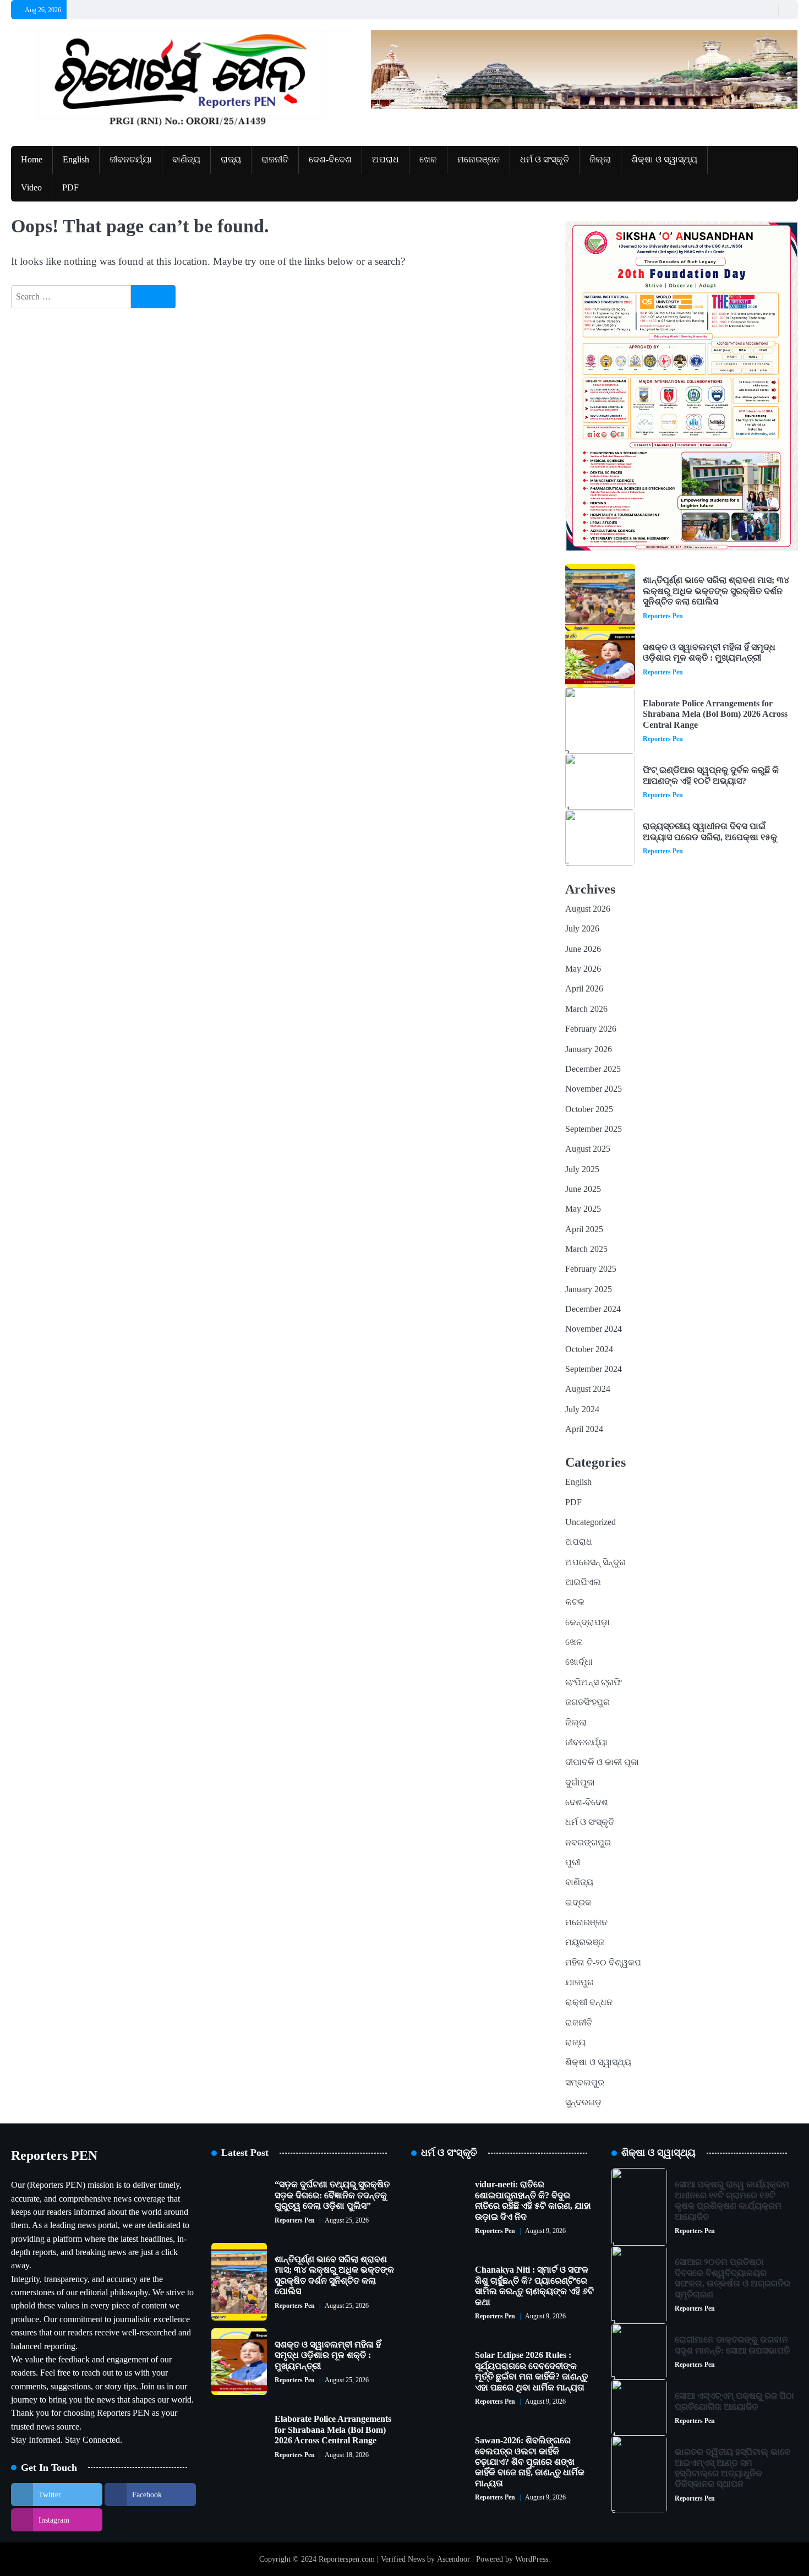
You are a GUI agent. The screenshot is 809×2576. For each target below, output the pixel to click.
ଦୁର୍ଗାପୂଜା (580, 1783)
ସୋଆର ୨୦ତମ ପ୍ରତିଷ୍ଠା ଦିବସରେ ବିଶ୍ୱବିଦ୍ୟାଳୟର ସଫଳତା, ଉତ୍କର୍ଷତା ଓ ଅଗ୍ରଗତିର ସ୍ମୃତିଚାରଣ (733, 2278)
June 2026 (583, 949)
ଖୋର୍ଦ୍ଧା (579, 1662)
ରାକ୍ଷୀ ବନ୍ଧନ (589, 2002)
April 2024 (584, 1429)
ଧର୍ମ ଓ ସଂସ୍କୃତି (545, 160)
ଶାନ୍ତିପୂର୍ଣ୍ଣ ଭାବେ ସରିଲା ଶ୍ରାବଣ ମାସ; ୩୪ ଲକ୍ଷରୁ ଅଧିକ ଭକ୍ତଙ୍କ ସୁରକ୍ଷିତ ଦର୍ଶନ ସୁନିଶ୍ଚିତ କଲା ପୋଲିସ (716, 591)
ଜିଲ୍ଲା (600, 160)
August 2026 (588, 909)
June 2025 (583, 1189)
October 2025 (589, 1109)
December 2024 (593, 1309)
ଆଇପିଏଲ (583, 1582)
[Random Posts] (767, 10)
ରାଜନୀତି (275, 160)
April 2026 (584, 989)
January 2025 (589, 1289)
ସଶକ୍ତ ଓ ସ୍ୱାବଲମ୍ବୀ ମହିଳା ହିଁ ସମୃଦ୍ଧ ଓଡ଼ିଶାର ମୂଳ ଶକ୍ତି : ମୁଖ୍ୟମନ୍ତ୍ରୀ (709, 653)
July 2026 (582, 929)
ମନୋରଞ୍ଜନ (479, 160)
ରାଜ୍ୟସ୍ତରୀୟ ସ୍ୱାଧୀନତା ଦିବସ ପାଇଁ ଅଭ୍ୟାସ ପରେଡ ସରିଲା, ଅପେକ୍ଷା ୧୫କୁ (710, 832)
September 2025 (594, 1129)
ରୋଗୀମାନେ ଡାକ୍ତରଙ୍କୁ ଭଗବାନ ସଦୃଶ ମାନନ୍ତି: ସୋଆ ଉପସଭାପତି (732, 2345)
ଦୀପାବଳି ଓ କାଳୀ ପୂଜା (602, 1762)
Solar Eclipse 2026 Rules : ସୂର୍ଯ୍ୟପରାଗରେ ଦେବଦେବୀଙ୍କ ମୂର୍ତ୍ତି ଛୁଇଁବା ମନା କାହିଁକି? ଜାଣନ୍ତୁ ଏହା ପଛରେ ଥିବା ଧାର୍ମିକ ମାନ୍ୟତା (531, 2371)
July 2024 (582, 1409)
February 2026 (591, 1029)
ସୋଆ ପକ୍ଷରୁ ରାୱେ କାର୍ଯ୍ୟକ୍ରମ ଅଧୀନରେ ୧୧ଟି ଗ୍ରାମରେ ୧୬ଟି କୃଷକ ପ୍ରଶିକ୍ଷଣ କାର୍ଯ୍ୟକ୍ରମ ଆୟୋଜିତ (732, 2201)
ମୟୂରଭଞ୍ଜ (585, 1942)
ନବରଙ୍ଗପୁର (588, 1843)
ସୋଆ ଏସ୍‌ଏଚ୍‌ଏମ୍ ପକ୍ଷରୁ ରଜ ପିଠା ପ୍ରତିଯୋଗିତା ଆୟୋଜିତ (734, 2401)
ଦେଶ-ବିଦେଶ (330, 160)
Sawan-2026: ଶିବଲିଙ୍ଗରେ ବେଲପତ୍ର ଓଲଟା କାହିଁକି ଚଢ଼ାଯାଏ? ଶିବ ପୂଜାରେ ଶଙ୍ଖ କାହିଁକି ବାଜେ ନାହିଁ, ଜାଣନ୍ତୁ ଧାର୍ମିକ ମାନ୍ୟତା (530, 2462)
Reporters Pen (663, 616)
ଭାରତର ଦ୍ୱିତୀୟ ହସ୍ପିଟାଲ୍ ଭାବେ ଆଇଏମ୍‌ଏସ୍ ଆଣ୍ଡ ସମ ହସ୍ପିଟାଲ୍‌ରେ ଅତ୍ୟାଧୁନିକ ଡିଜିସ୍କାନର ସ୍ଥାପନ (733, 2468)
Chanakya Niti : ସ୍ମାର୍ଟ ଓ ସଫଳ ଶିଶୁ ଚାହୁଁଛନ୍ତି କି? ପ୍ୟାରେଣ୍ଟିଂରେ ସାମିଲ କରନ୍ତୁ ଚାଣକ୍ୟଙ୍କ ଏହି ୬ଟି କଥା (534, 2286)
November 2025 (594, 1089)
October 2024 (589, 1349)
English (76, 160)
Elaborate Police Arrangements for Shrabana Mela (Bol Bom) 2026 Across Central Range (715, 714)
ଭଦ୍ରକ (578, 1903)
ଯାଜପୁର (580, 1983)
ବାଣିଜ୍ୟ (186, 160)
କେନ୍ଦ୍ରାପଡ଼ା (587, 1622)
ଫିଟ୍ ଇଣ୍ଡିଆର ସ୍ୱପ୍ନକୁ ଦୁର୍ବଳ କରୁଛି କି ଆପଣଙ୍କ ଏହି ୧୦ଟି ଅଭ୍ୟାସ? (711, 775)
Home (32, 160)
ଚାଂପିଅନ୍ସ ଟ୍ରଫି (594, 1682)
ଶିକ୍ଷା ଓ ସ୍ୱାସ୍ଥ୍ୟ (664, 160)
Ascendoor (453, 2559)
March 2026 (586, 1009)
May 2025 (583, 1209)
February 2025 (591, 1269)
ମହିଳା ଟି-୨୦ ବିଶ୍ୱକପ (603, 1963)
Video (31, 188)
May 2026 (583, 969)
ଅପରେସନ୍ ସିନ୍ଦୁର (595, 1562)
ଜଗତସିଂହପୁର (587, 1702)
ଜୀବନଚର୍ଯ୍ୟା (131, 160)
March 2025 (586, 1249)
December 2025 (593, 1069)
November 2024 (594, 1329)
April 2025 (584, 1229)
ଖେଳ (428, 160)
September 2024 (594, 1369)
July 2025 (582, 1169)
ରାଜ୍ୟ (231, 160)
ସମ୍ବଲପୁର (585, 2083)
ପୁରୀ (573, 1862)
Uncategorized (591, 1522)
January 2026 (589, 1049)
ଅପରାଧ (386, 160)
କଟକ (575, 1602)
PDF (70, 188)
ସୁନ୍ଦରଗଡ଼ (583, 2103)
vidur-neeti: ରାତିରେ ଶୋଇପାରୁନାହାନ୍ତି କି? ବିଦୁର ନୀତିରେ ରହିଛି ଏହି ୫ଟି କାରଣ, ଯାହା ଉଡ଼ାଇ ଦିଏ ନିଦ (533, 2201)
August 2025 (588, 1149)
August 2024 (588, 1389)
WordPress (532, 2559)
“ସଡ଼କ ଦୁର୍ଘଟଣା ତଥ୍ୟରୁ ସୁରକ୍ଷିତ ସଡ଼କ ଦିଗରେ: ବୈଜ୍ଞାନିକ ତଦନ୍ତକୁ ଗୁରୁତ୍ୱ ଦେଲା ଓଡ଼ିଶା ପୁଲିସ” (332, 2195)
